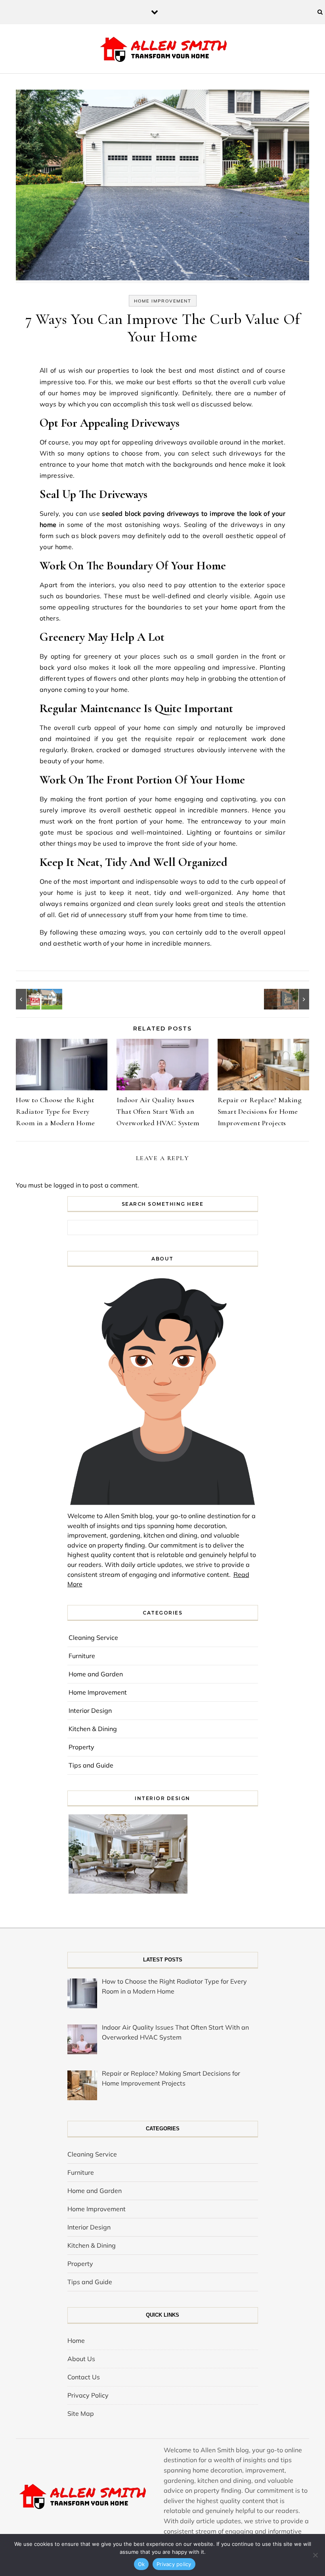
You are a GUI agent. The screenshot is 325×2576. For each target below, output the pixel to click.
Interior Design (90, 1710)
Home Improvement (163, 301)
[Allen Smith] (163, 50)
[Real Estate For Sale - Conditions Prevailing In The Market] (34, 999)
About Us (81, 2359)
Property (81, 1747)
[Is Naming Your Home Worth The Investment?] (291, 999)
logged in (67, 1185)
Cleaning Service (93, 1638)
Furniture (82, 1656)
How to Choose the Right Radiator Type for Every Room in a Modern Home (55, 1111)
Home (76, 2340)
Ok (141, 2564)
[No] (315, 2555)
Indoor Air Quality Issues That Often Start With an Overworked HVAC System (158, 1111)
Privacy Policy (88, 2395)
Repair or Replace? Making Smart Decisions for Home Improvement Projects (260, 1111)
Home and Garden (96, 1674)
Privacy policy (174, 2564)
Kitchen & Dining (93, 1729)
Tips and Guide (91, 1765)
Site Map (81, 2413)
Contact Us (84, 2377)
